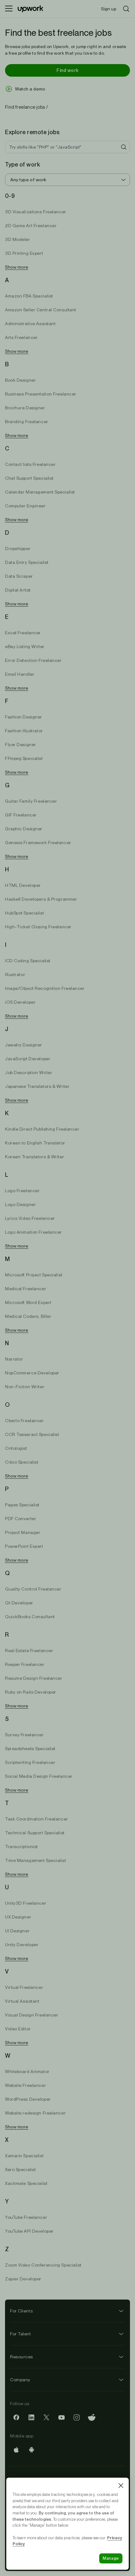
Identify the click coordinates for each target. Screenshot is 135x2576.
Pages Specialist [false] (22, 1505)
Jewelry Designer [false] (24, 1045)
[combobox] (67, 180)
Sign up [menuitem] (109, 9)
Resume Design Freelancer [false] (34, 1678)
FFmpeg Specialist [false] (24, 758)
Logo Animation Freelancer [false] (33, 1232)
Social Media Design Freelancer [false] (39, 1776)
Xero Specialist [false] (20, 2169)
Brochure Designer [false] (25, 408)
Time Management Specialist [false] (36, 1860)
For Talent (21, 2334)
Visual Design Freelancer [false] (32, 2015)
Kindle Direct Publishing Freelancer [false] (42, 1129)
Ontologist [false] (16, 1448)
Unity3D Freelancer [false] (26, 1903)
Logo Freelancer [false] (22, 1191)
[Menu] (9, 9)
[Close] (121, 2486)
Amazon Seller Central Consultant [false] (41, 310)
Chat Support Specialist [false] (29, 478)
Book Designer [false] (20, 380)
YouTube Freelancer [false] (26, 2217)
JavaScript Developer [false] (28, 1059)
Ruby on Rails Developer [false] (31, 1692)
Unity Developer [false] (22, 1945)
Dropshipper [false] (18, 548)
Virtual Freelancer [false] (24, 1987)
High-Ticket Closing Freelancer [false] (38, 927)
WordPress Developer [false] (28, 2099)
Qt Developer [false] (19, 1603)
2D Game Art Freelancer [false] (31, 226)
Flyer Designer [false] (21, 745)
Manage (111, 2558)
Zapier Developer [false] (23, 2279)
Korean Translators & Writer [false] (35, 1157)
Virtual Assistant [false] (22, 2001)
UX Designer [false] (18, 1917)
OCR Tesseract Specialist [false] (32, 1434)
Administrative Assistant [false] (30, 324)
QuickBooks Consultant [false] (30, 1617)
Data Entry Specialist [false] (27, 562)
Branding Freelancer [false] (27, 422)
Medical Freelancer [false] (26, 1289)
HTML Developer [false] (23, 885)
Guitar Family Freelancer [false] (31, 801)
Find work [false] (67, 70)
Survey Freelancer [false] (24, 1735)
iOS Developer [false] (20, 1002)
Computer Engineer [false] (25, 506)
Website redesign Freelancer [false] (35, 2113)
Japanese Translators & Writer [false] (37, 1086)
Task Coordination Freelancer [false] (37, 1819)
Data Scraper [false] (19, 576)
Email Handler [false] (20, 674)
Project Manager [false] (23, 1532)
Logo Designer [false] (20, 1204)
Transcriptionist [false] (22, 1847)
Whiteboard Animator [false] (27, 2071)
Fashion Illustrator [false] (24, 731)
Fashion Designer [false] (24, 717)
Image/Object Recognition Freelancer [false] (45, 988)
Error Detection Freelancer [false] (33, 660)
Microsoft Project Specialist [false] (34, 1275)
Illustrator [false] (15, 974)
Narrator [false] (14, 1359)
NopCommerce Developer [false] (32, 1373)
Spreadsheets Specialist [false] (30, 1749)
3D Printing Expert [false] (24, 253)
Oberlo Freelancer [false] (24, 1421)
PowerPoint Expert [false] (24, 1546)
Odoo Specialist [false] (22, 1462)
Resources (22, 2357)
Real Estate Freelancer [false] (29, 1651)
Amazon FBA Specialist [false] (29, 296)
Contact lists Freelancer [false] (30, 464)
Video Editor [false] (18, 2029)
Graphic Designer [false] (24, 829)
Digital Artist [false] (18, 590)
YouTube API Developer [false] (29, 2231)
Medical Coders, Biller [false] (28, 1316)
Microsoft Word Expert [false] (28, 1302)
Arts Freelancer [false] (21, 337)
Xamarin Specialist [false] (24, 2156)
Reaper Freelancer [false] (25, 1664)
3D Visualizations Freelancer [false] (36, 212)
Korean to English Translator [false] (35, 1143)
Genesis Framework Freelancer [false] (38, 843)
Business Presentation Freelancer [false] (41, 394)
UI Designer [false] (17, 1931)
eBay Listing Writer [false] (25, 647)
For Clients (21, 2311)
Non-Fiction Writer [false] (25, 1387)
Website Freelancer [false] (25, 2085)
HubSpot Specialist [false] (24, 913)
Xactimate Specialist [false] (26, 2183)
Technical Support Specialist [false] (35, 1833)
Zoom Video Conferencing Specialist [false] (43, 2265)
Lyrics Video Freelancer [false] (30, 1218)
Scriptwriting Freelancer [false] (30, 1762)
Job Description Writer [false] (29, 1072)
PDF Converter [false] (21, 1519)
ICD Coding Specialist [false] (28, 961)
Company (20, 2380)
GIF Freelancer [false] (21, 815)
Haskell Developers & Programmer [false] (41, 899)
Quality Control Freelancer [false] (33, 1589)
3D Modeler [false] (18, 239)
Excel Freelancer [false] (23, 633)
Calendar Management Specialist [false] (40, 492)
